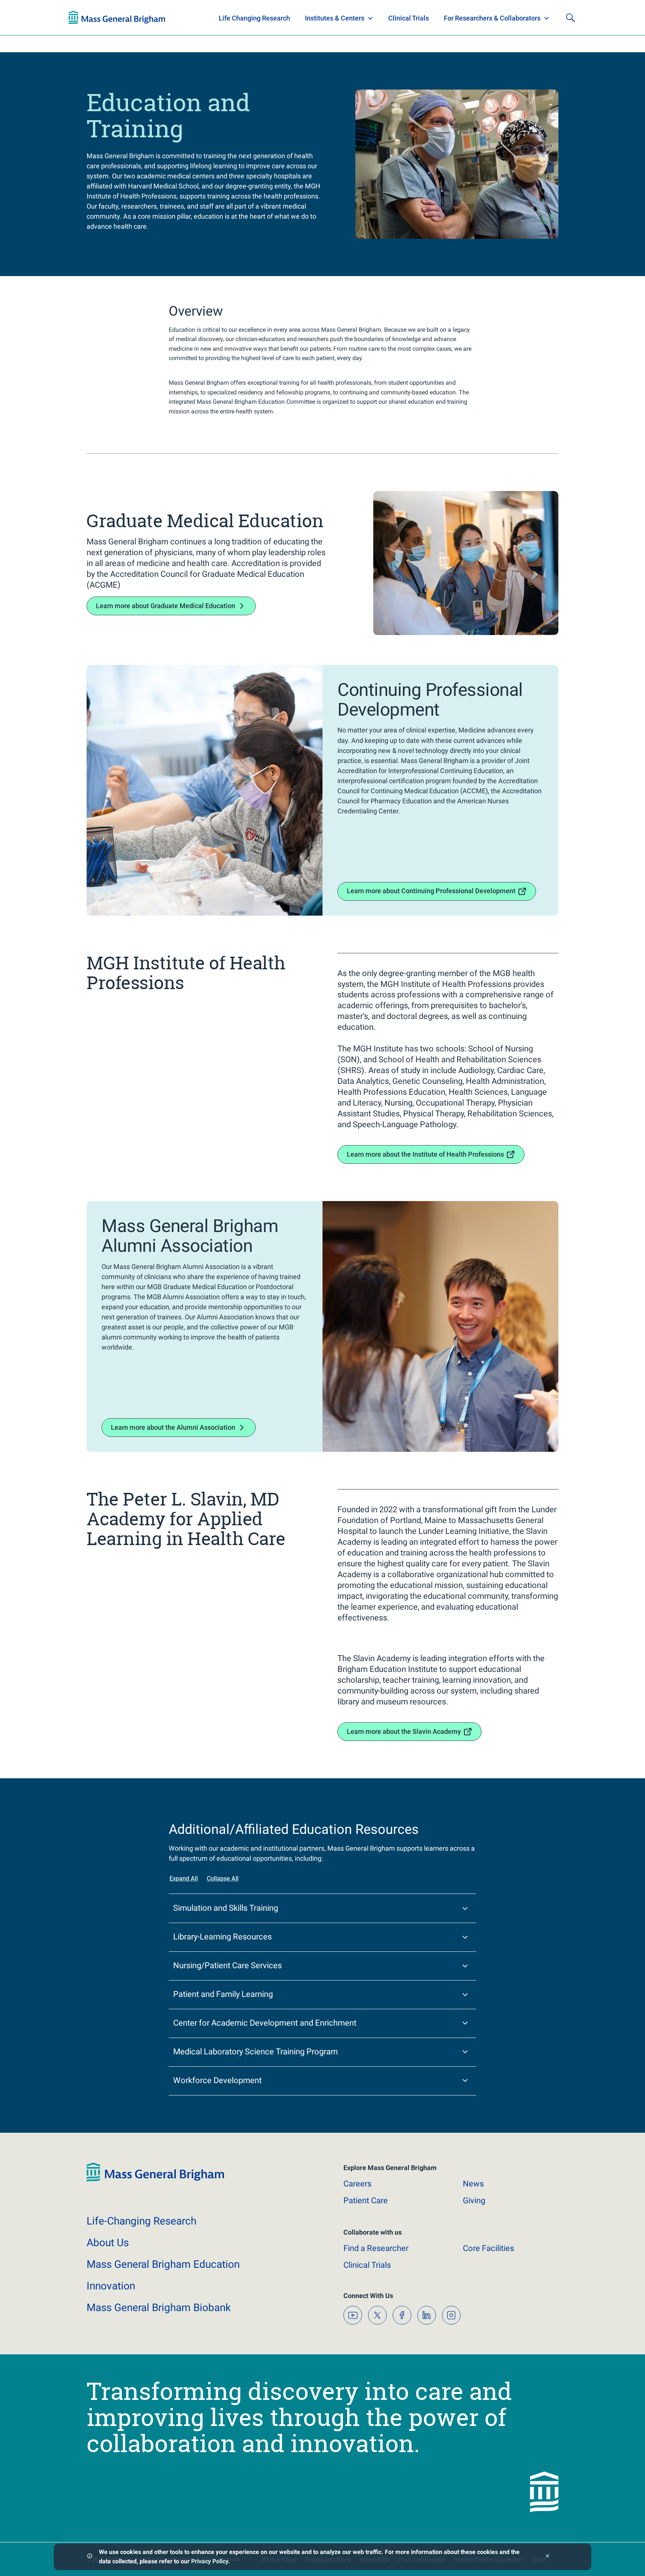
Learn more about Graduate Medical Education (166, 606)
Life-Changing (141, 2221)
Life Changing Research (254, 18)
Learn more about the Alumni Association (173, 1427)
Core (488, 2248)
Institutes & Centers (335, 18)
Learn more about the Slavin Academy (404, 1731)
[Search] (570, 18)
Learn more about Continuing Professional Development (431, 891)
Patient (366, 2200)
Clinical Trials (409, 18)
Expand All (184, 1878)
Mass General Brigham (163, 2264)
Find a (376, 2248)
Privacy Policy (210, 2561)
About (108, 2243)
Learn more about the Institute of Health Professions (425, 1154)
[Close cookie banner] (547, 2557)
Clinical (367, 2265)
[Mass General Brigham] (117, 18)
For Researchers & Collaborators (492, 18)
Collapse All (223, 1878)
